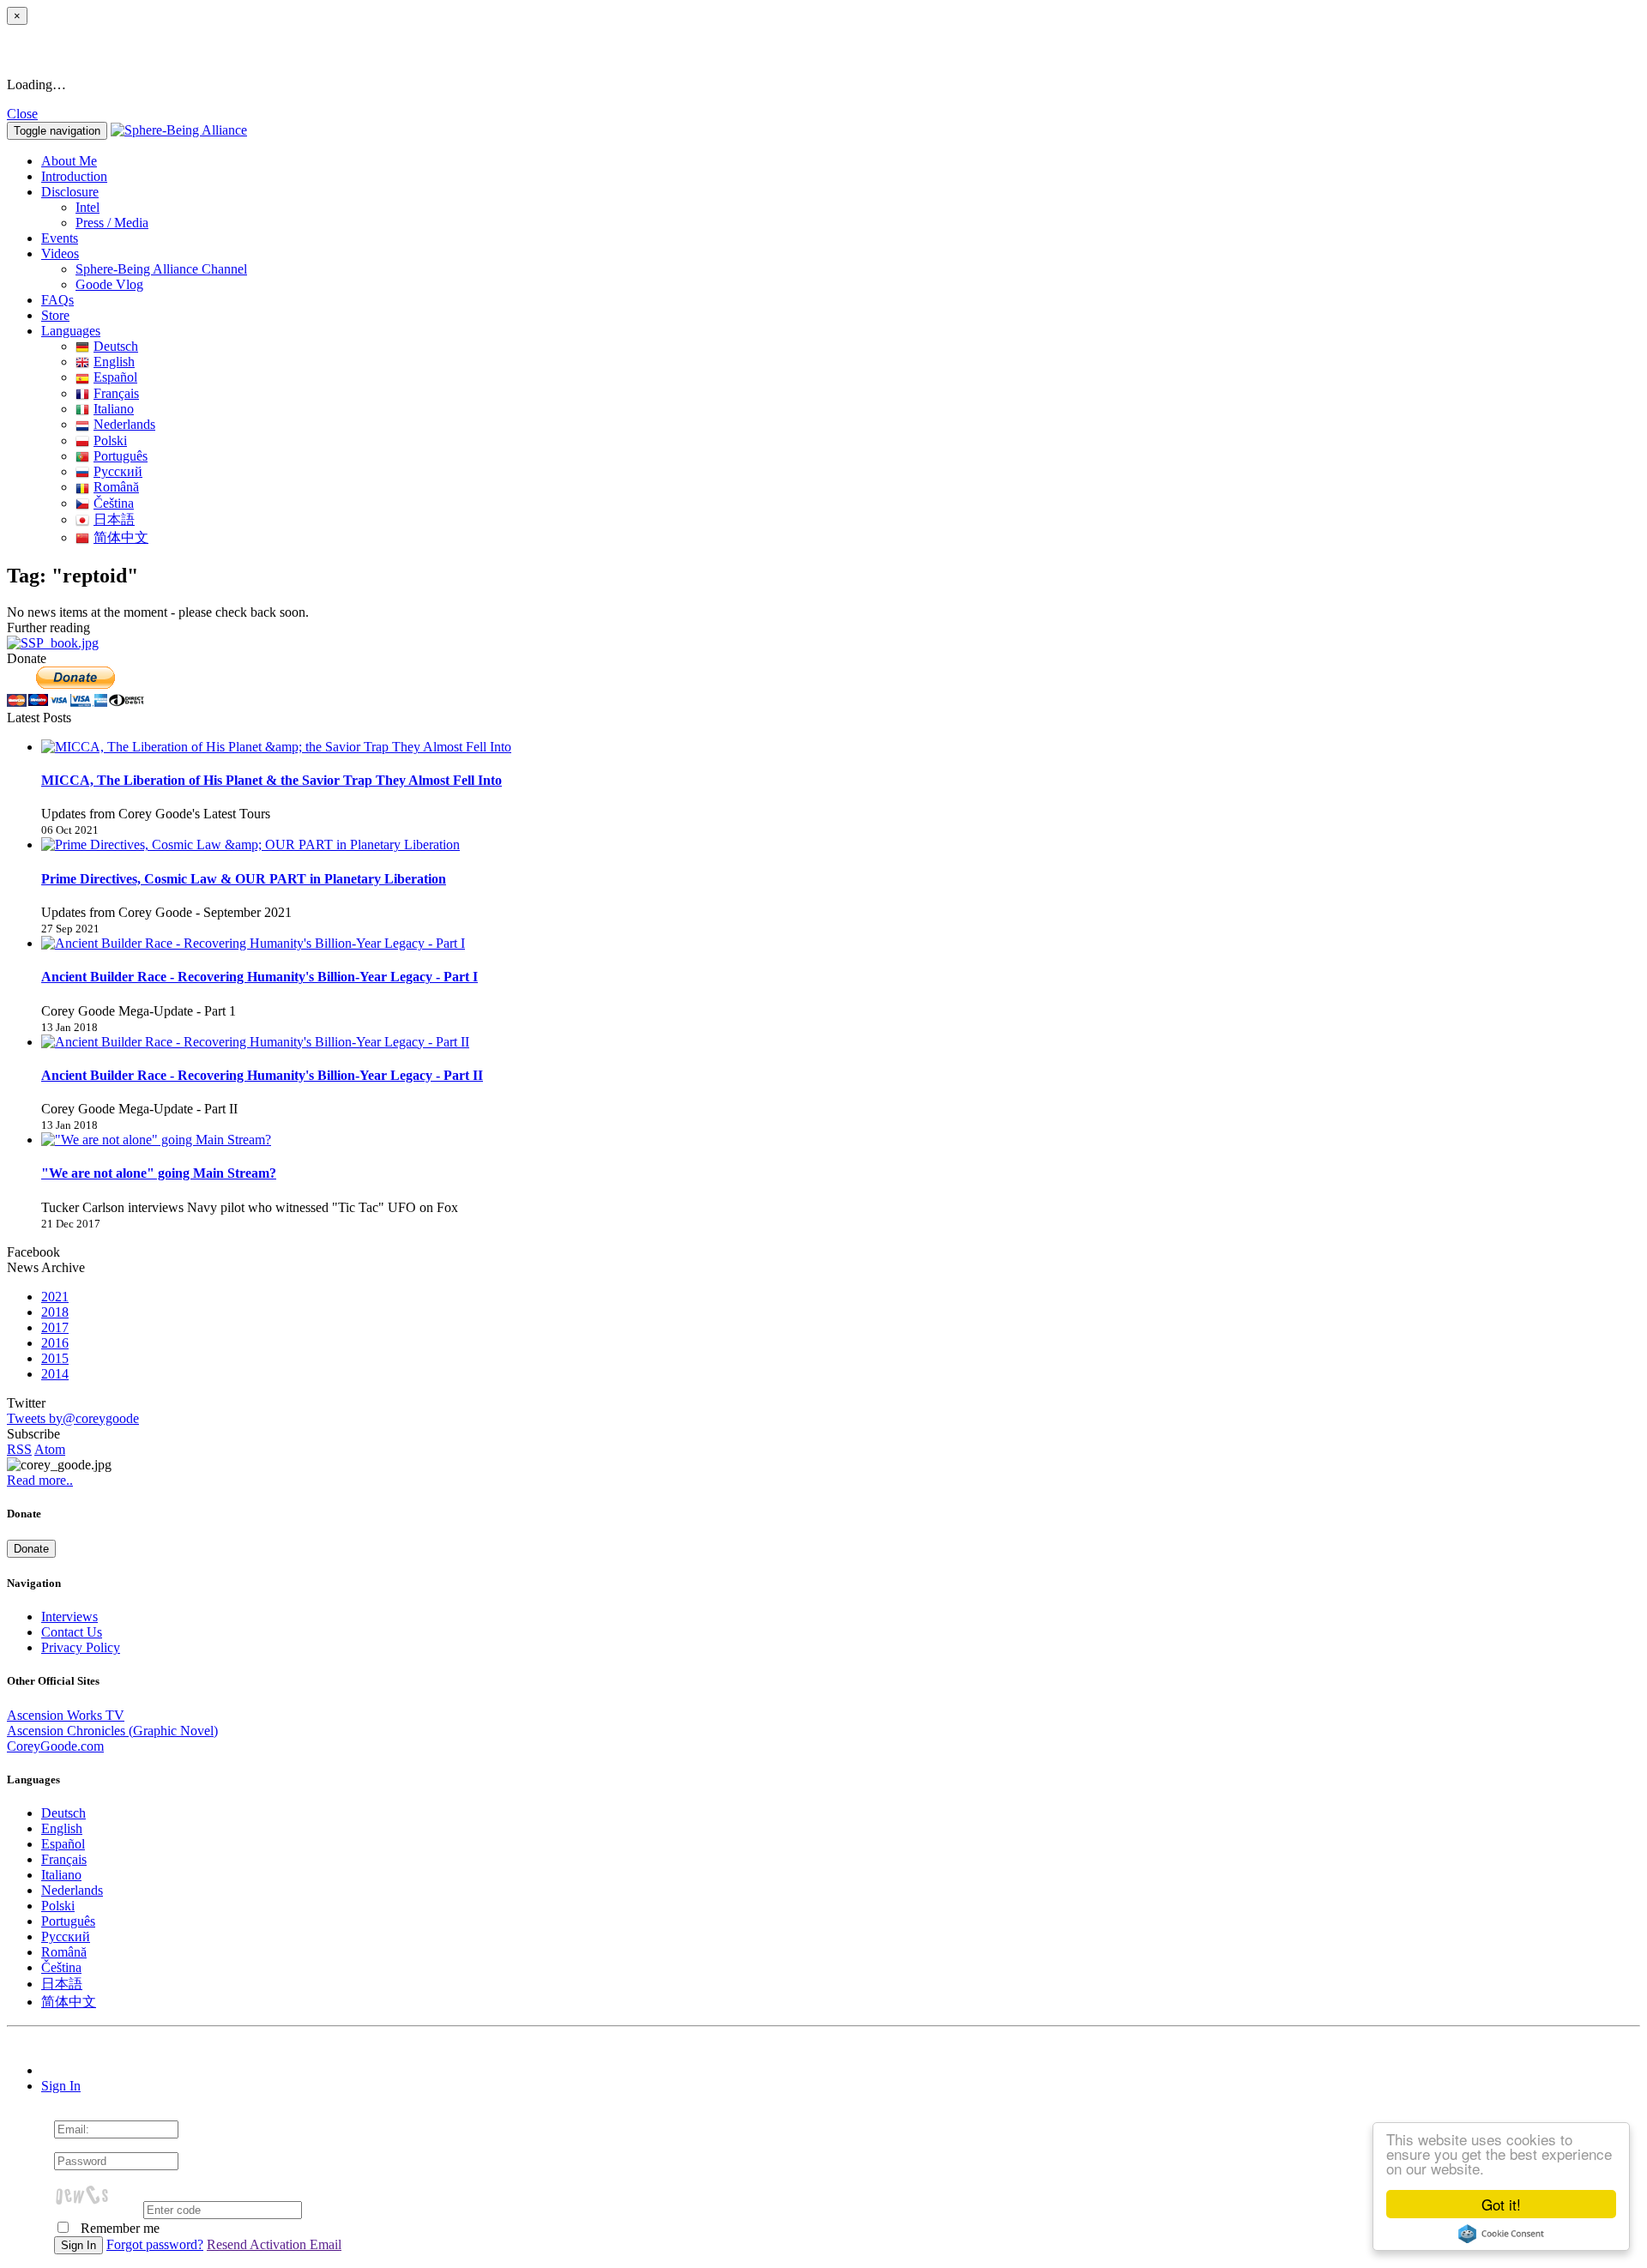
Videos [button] (60, 253)
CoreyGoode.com (55, 1746)
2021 (55, 1297)
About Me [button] (69, 161)
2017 (55, 1327)
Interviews (69, 1617)
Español (115, 377)
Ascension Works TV (66, 1715)
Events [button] (60, 238)
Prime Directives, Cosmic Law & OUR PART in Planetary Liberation (244, 879)
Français (116, 393)
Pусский (118, 471)
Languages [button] (71, 331)
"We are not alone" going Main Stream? (159, 1173)
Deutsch (116, 346)
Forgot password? (155, 2244)
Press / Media (112, 223)
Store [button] (55, 315)
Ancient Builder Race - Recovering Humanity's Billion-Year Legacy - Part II (262, 1075)
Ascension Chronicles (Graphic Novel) (112, 1731)
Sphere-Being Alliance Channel (161, 269)
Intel (87, 207)
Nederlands (124, 424)
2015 (55, 1358)
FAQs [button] (57, 300)
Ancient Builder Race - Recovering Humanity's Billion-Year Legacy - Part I (259, 977)
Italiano (114, 409)
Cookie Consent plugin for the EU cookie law (1501, 2234)
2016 (55, 1343)
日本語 (114, 519)
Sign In (61, 2086)
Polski (110, 440)
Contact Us (72, 1632)
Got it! (1501, 2204)
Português (121, 456)
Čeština (114, 503)
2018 (55, 1312)
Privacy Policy (81, 1647)
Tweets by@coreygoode (73, 1418)
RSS (19, 1449)
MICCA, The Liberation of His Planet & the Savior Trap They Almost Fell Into (271, 780)
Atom (50, 1449)
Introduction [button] (74, 176)
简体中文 (121, 537)
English (114, 362)
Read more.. (40, 1480)
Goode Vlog (109, 284)
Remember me (118, 2228)
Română (116, 487)
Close (22, 114)
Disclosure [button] (70, 192)
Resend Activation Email (274, 2244)
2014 (55, 1374)
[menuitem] (858, 208)
